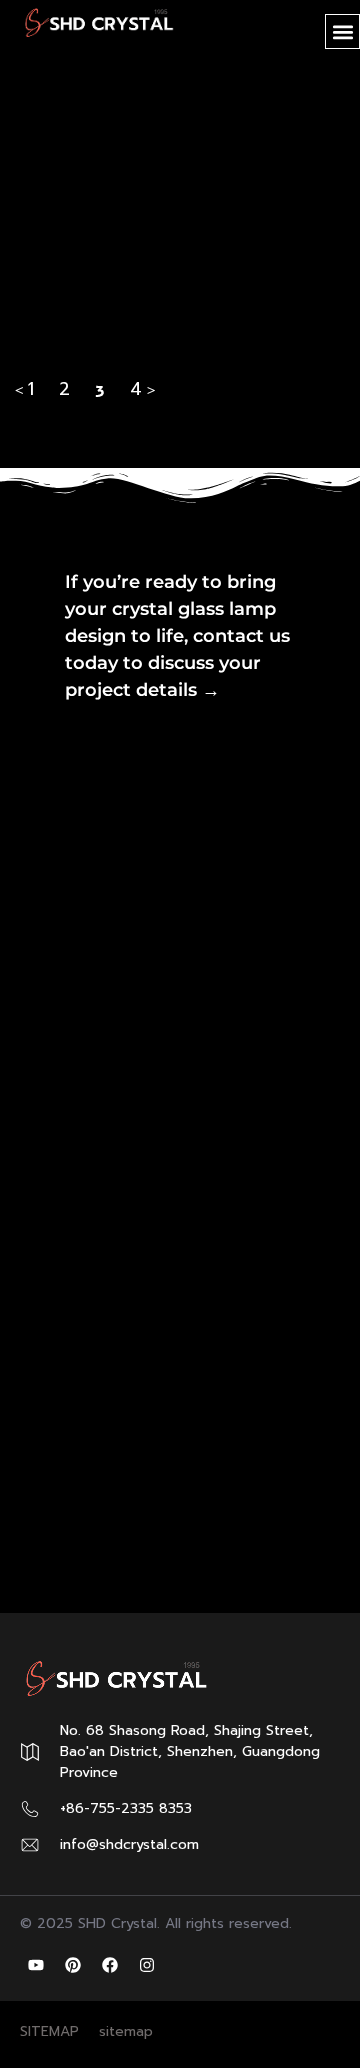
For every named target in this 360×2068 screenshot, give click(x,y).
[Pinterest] (73, 1965)
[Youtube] (36, 1965)
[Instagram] (147, 1965)
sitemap (126, 2031)
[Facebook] (110, 1965)
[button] (342, 31)
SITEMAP (49, 2031)
